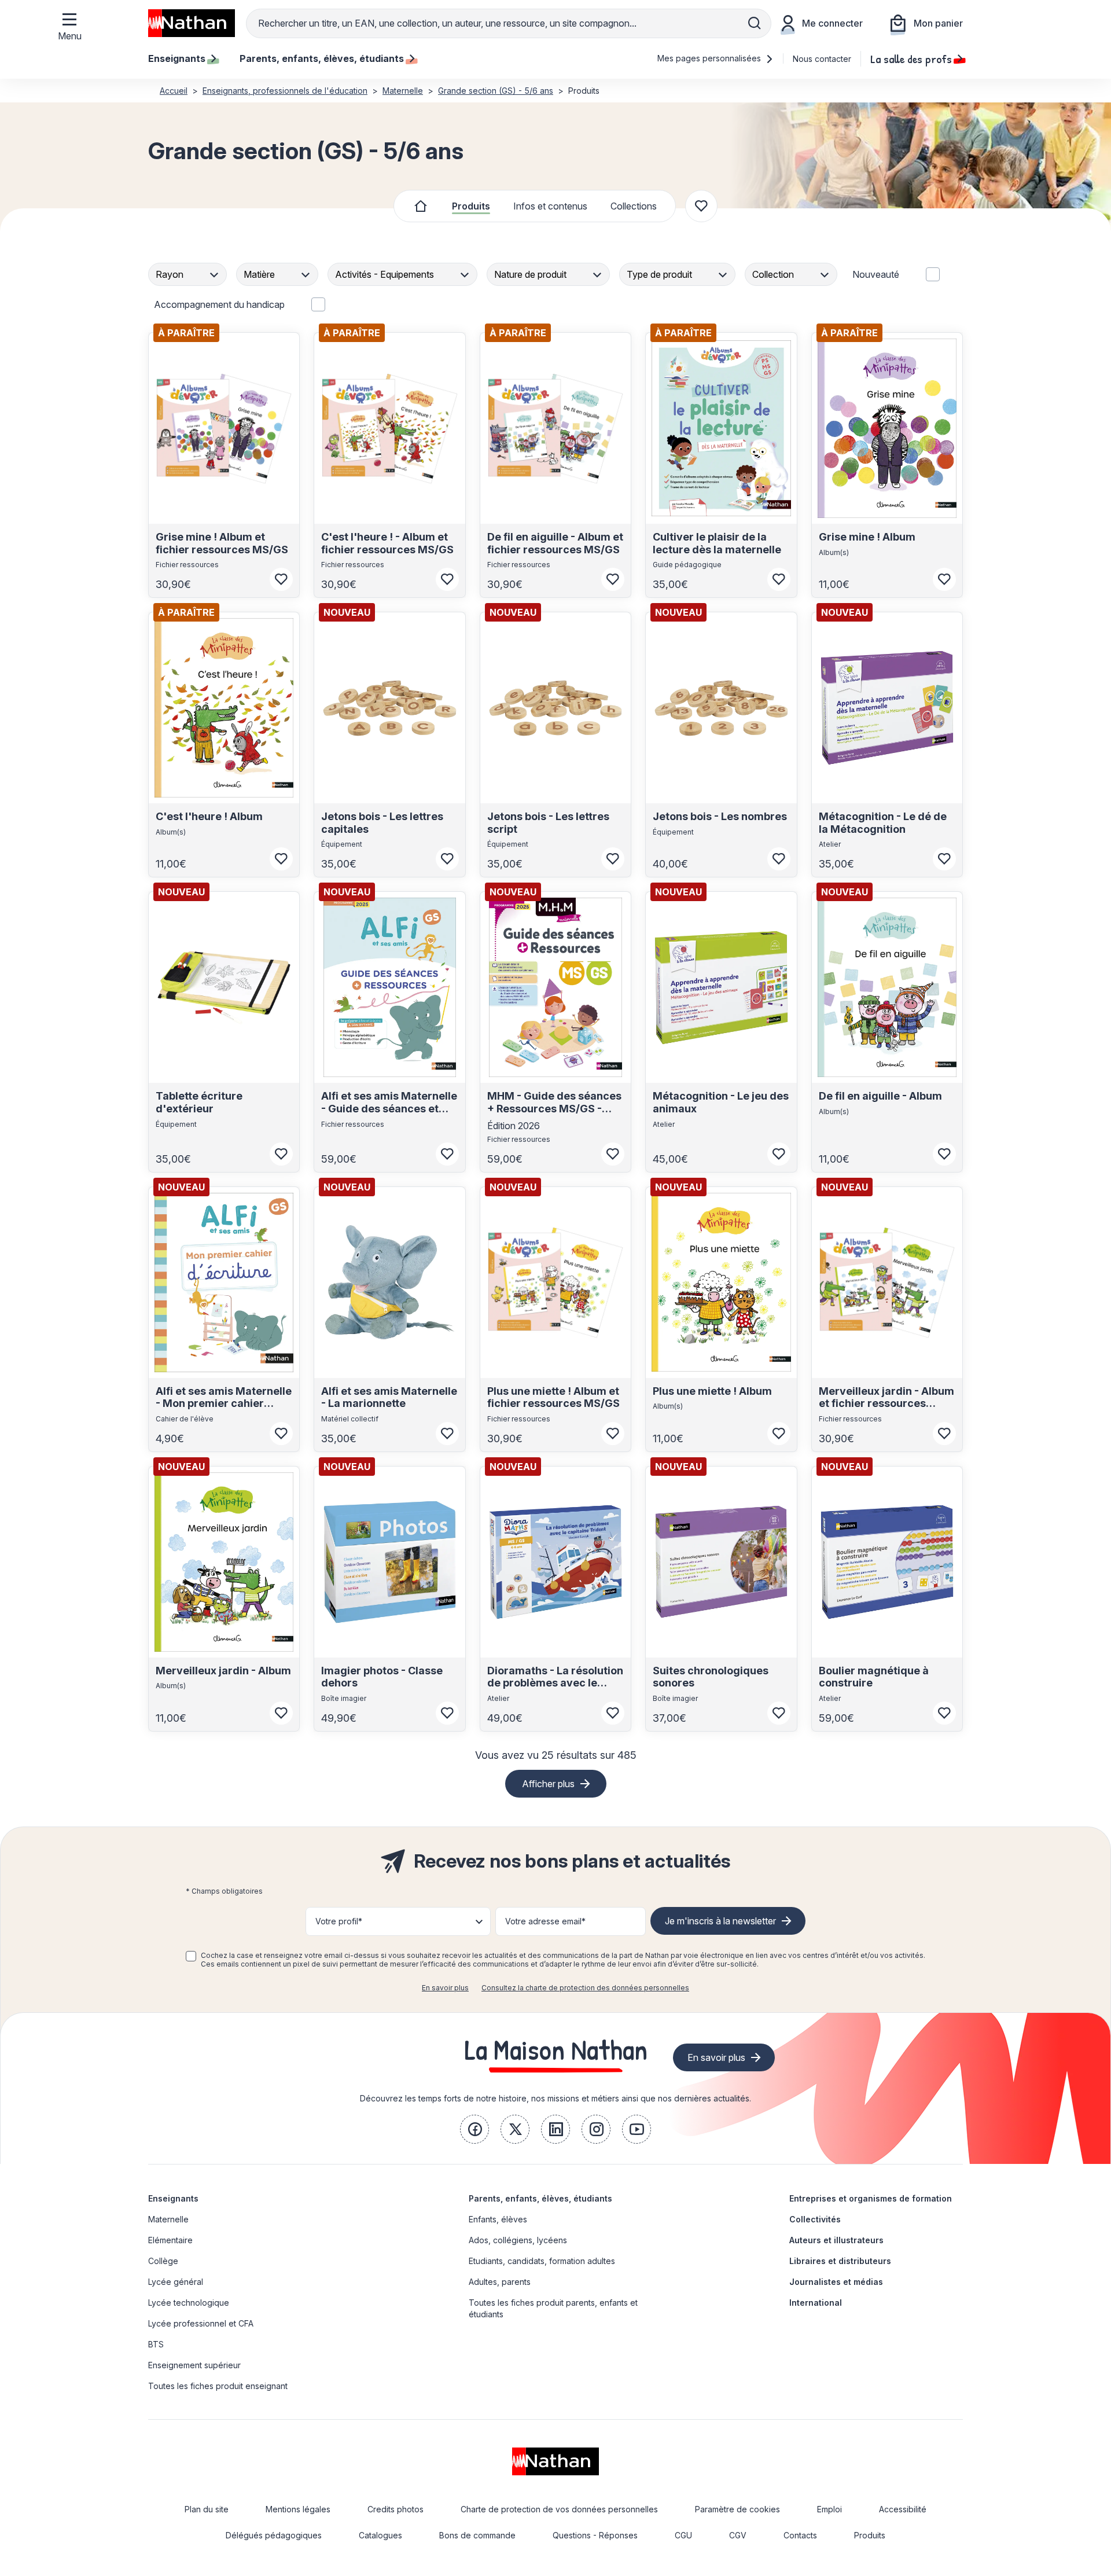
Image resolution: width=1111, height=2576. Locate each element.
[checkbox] (191, 1956)
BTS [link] (156, 2344)
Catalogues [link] (380, 2535)
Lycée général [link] (176, 2282)
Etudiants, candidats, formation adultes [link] (542, 2261)
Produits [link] (870, 2535)
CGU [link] (683, 2535)
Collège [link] (163, 2261)
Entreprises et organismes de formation (871, 2198)
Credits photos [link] (396, 2509)
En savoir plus (445, 1988)
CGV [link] (738, 2535)
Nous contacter (822, 59)
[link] (474, 2129)
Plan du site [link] (207, 2509)
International (816, 2303)
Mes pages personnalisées (710, 58)
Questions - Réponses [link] (595, 2535)
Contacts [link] (800, 2535)
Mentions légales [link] (298, 2509)
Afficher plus (548, 1784)
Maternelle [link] (168, 2219)
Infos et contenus (550, 206)
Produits (471, 206)
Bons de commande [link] (477, 2535)
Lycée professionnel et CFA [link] (201, 2323)
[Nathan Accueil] (192, 23)
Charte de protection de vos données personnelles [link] (559, 2509)
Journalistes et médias (836, 2282)
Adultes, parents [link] (500, 2282)
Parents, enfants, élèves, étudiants (540, 2198)
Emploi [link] (829, 2509)
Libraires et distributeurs (840, 2261)
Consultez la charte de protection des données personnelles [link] (585, 1988)
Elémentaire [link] (170, 2240)
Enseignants (173, 2198)
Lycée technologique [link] (189, 2303)
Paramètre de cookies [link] (737, 2509)
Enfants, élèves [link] (498, 2219)
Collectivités (815, 2219)
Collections (634, 206)
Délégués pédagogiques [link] (274, 2535)
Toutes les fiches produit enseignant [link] (218, 2386)
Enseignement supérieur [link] (194, 2365)
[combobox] (189, 274)
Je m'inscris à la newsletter (720, 1921)
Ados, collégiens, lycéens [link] (518, 2240)
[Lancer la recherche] (755, 23)
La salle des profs (911, 58)
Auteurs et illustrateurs (836, 2240)
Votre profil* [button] (339, 1921)
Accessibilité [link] (903, 2509)
